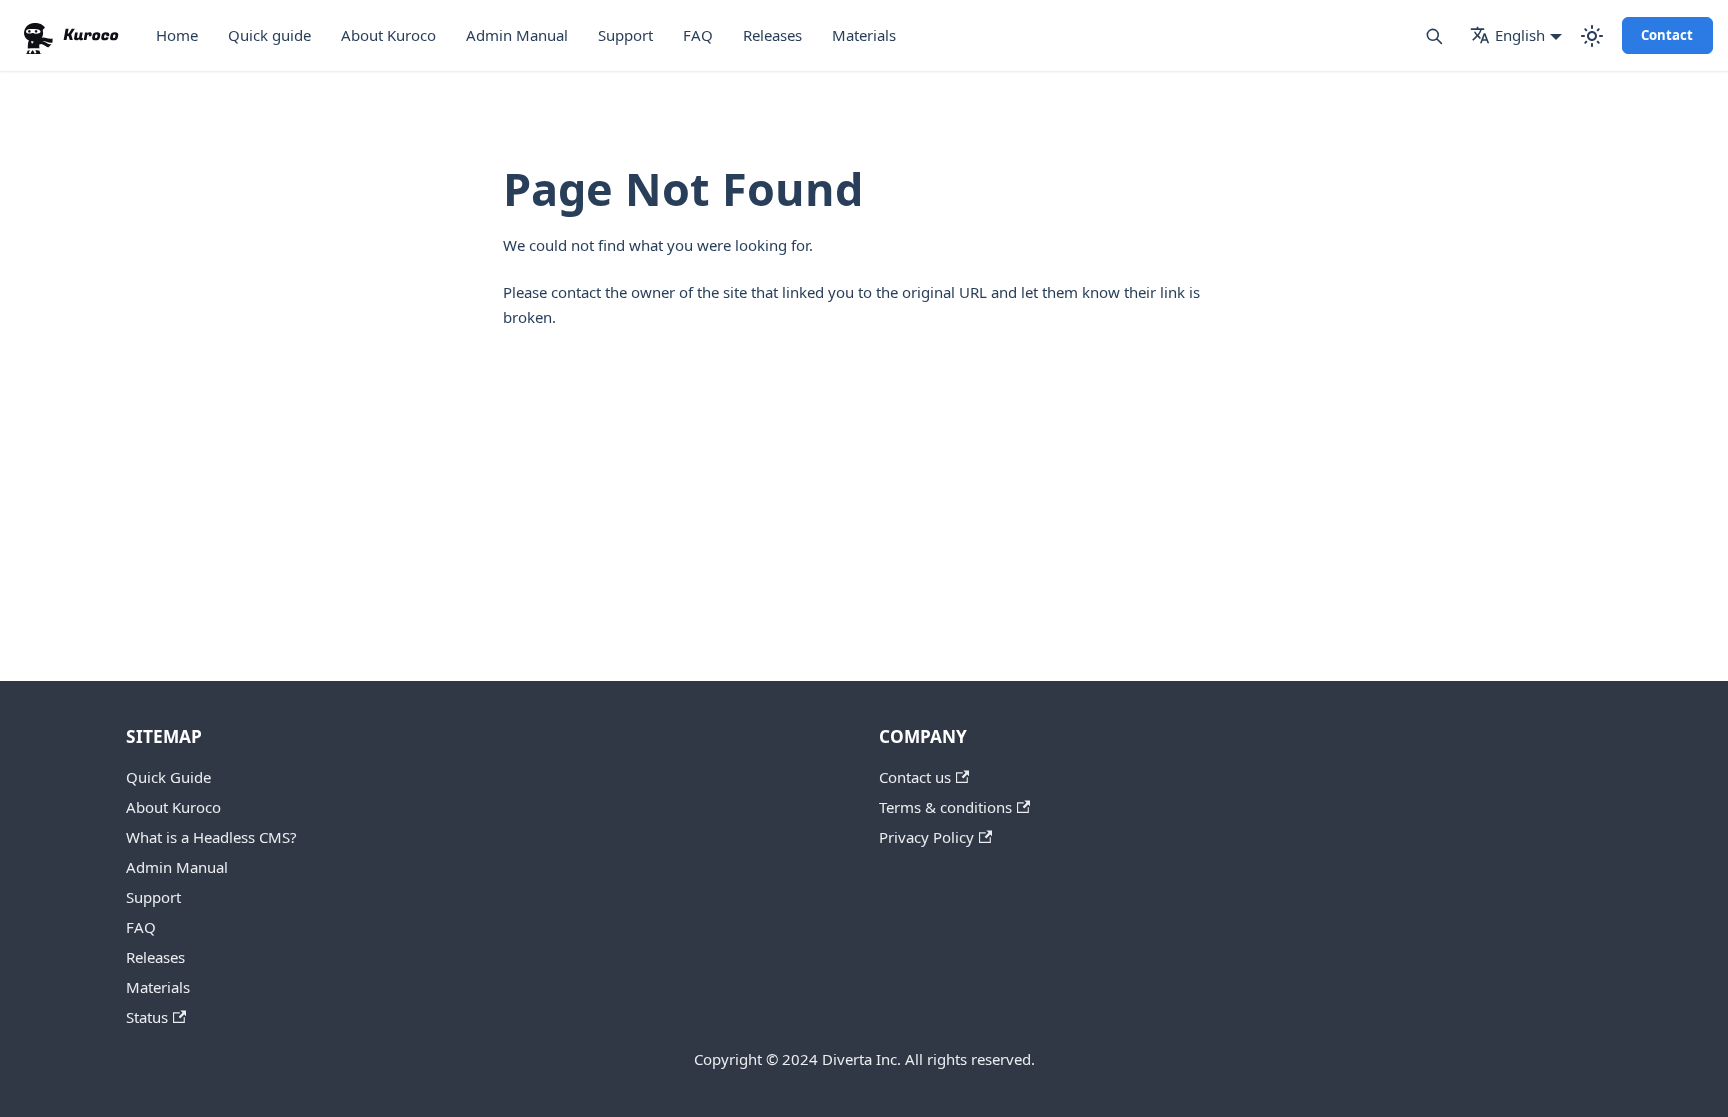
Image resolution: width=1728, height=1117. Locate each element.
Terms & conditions (945, 807)
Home (177, 35)
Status (147, 1017)
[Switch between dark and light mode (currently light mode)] (1592, 36)
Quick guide (269, 35)
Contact (1667, 35)
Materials (864, 35)
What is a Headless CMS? (211, 837)
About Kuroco (388, 35)
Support (625, 35)
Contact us (915, 777)
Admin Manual (517, 35)
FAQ (698, 35)
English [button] (1520, 35)
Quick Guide (168, 777)
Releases (772, 35)
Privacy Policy (926, 837)
